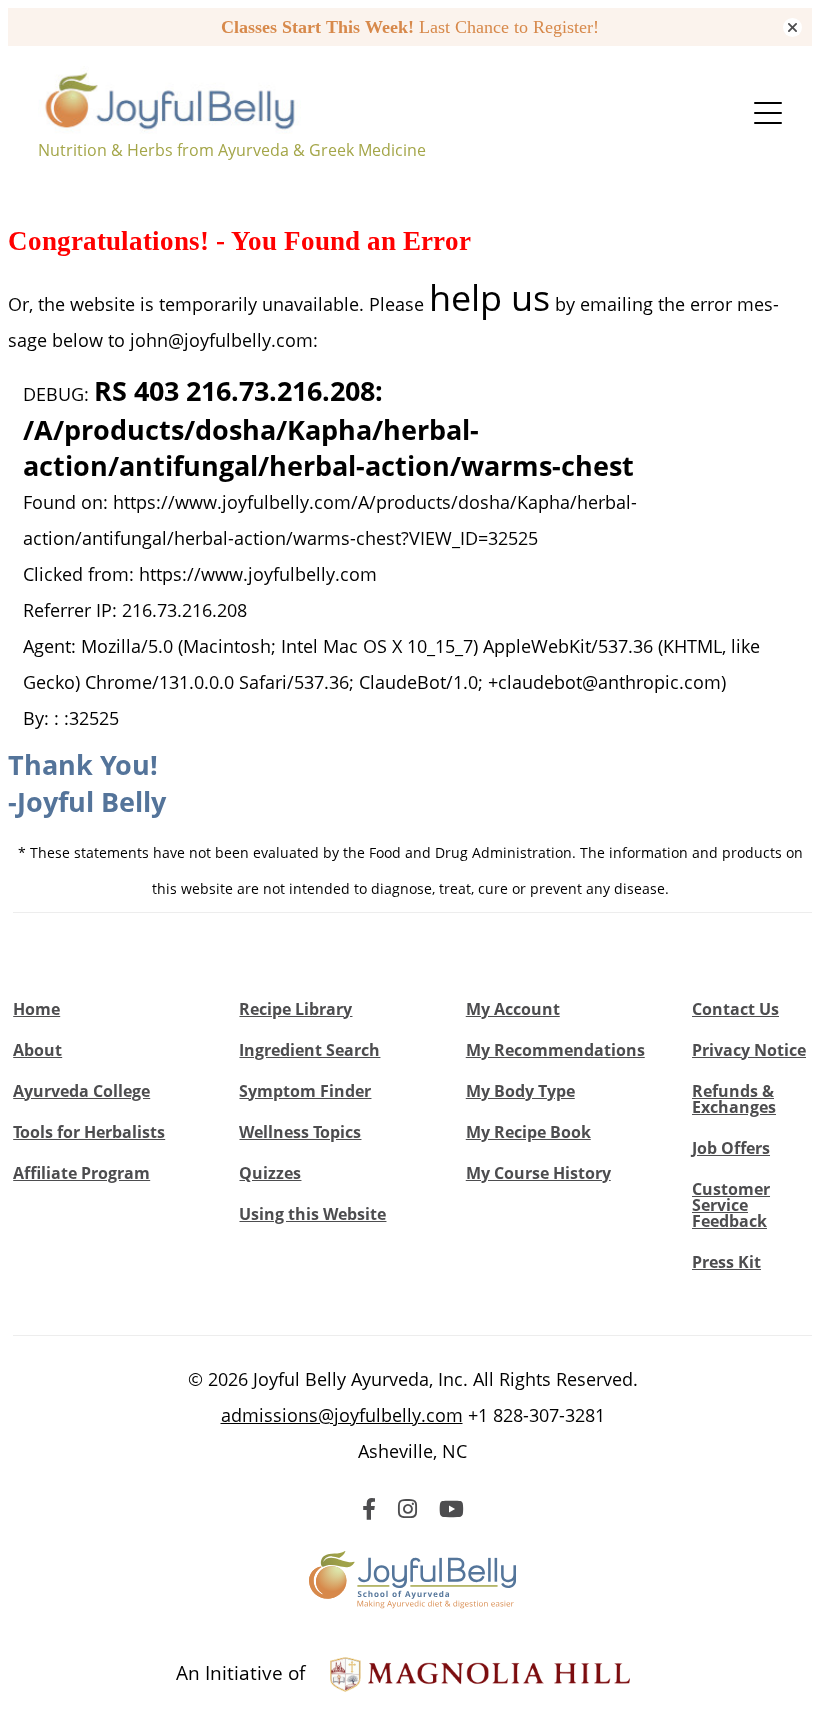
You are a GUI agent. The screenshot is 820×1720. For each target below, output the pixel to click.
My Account (513, 1009)
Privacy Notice (749, 1050)
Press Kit (726, 1262)
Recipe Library (295, 1009)
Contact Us (735, 1009)
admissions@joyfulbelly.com (342, 1415)
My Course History (538, 1173)
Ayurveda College (81, 1091)
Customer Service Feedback (731, 1205)
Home (36, 1009)
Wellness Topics (300, 1132)
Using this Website (312, 1214)
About (37, 1050)
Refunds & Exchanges (734, 1099)
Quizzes (270, 1173)
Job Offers (731, 1148)
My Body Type (520, 1091)
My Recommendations (555, 1050)
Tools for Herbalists (89, 1132)
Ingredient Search (309, 1050)
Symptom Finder (305, 1091)
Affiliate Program (81, 1173)
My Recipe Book (528, 1132)
